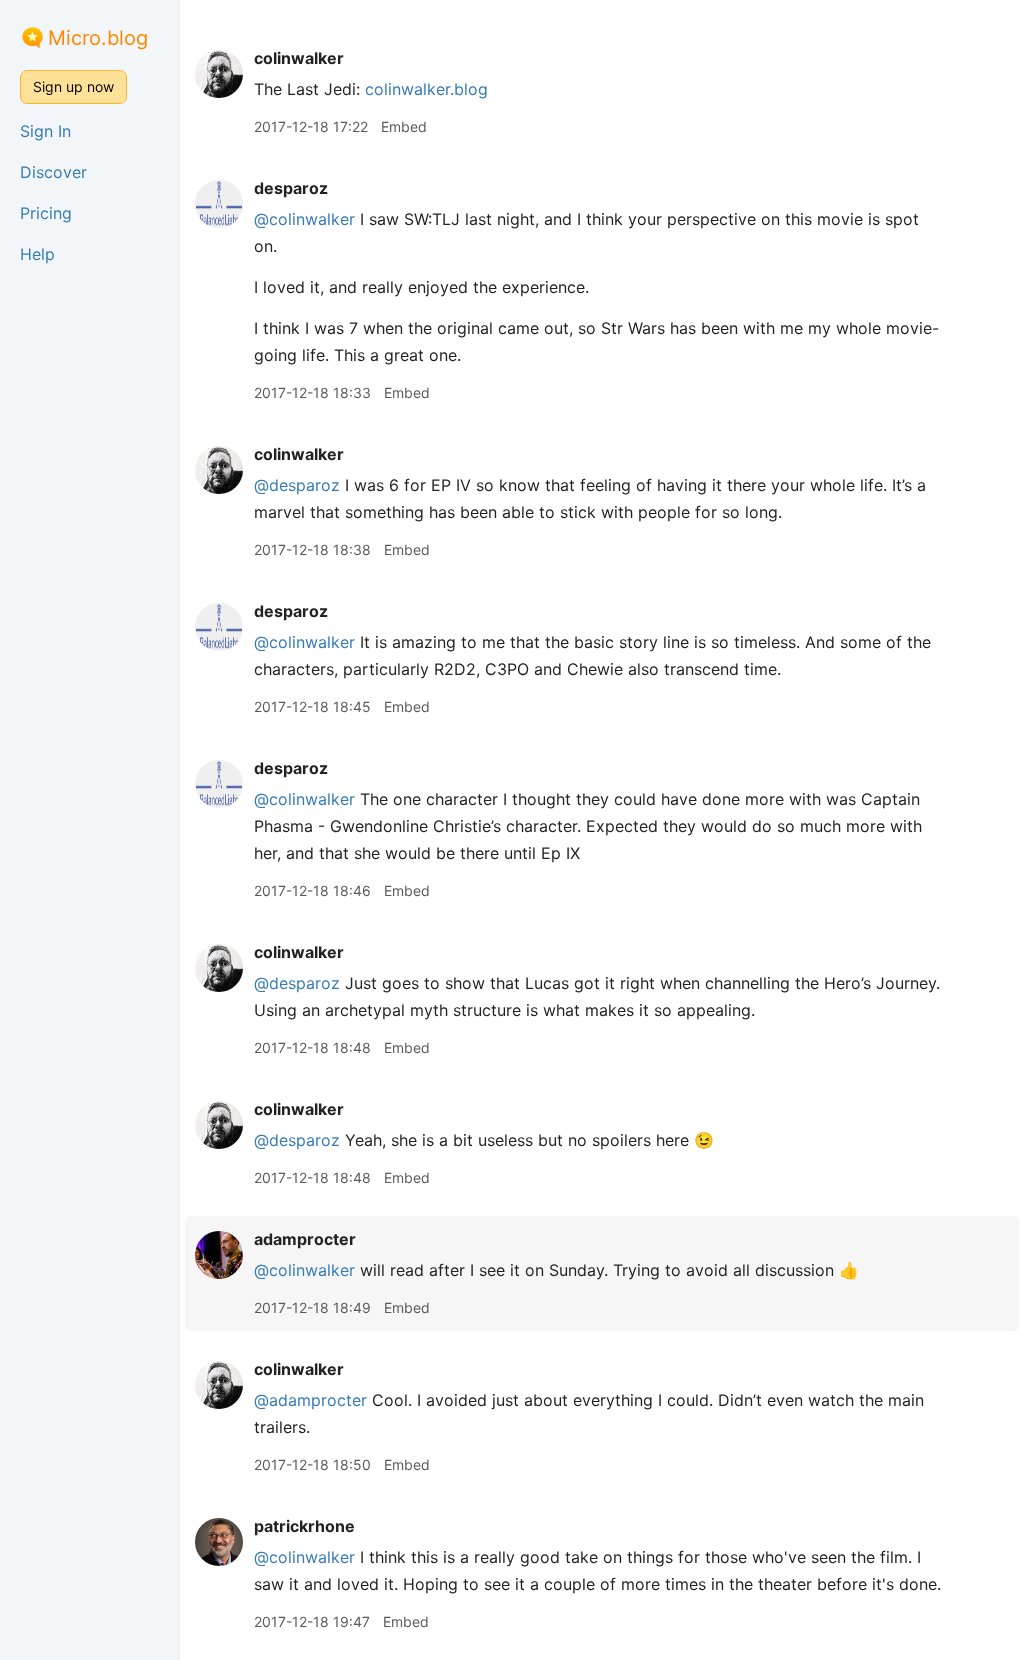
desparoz (291, 188)
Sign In (45, 131)
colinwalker (299, 58)
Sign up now (73, 86)
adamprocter (305, 1239)
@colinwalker (304, 219)
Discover (53, 172)
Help (37, 254)
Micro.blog (98, 38)
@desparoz (297, 485)
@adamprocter (310, 1400)
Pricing (46, 213)
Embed (404, 126)
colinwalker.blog (426, 89)
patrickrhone (304, 1526)
